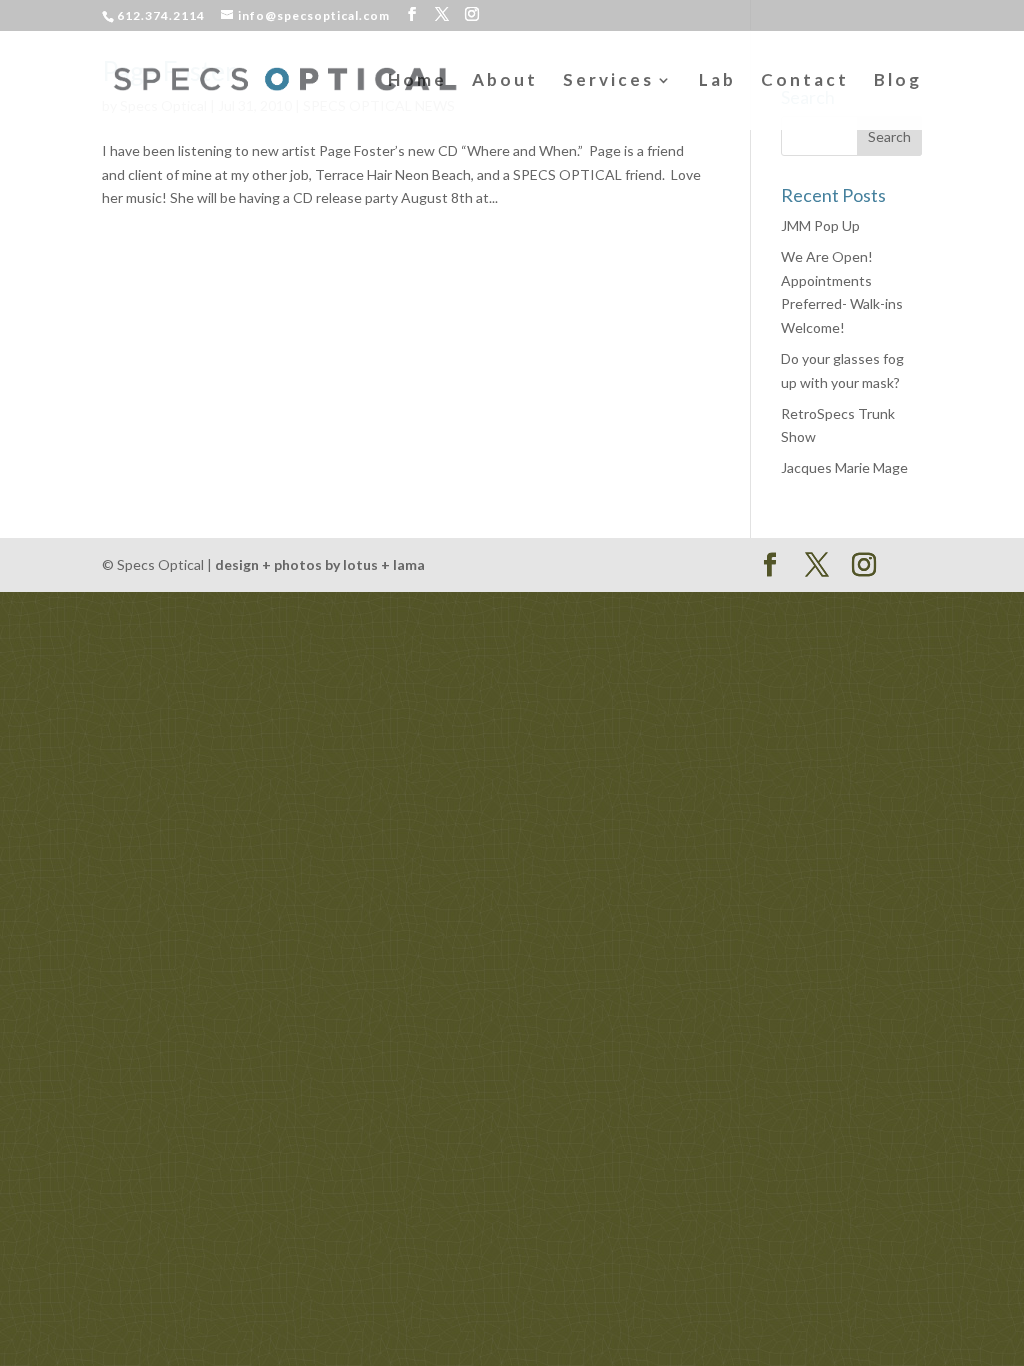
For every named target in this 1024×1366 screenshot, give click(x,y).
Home (417, 81)
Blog (898, 81)
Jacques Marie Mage (844, 467)
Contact (805, 81)
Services (608, 81)
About (505, 81)
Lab (717, 81)
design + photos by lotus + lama (320, 564)
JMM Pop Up (820, 225)
